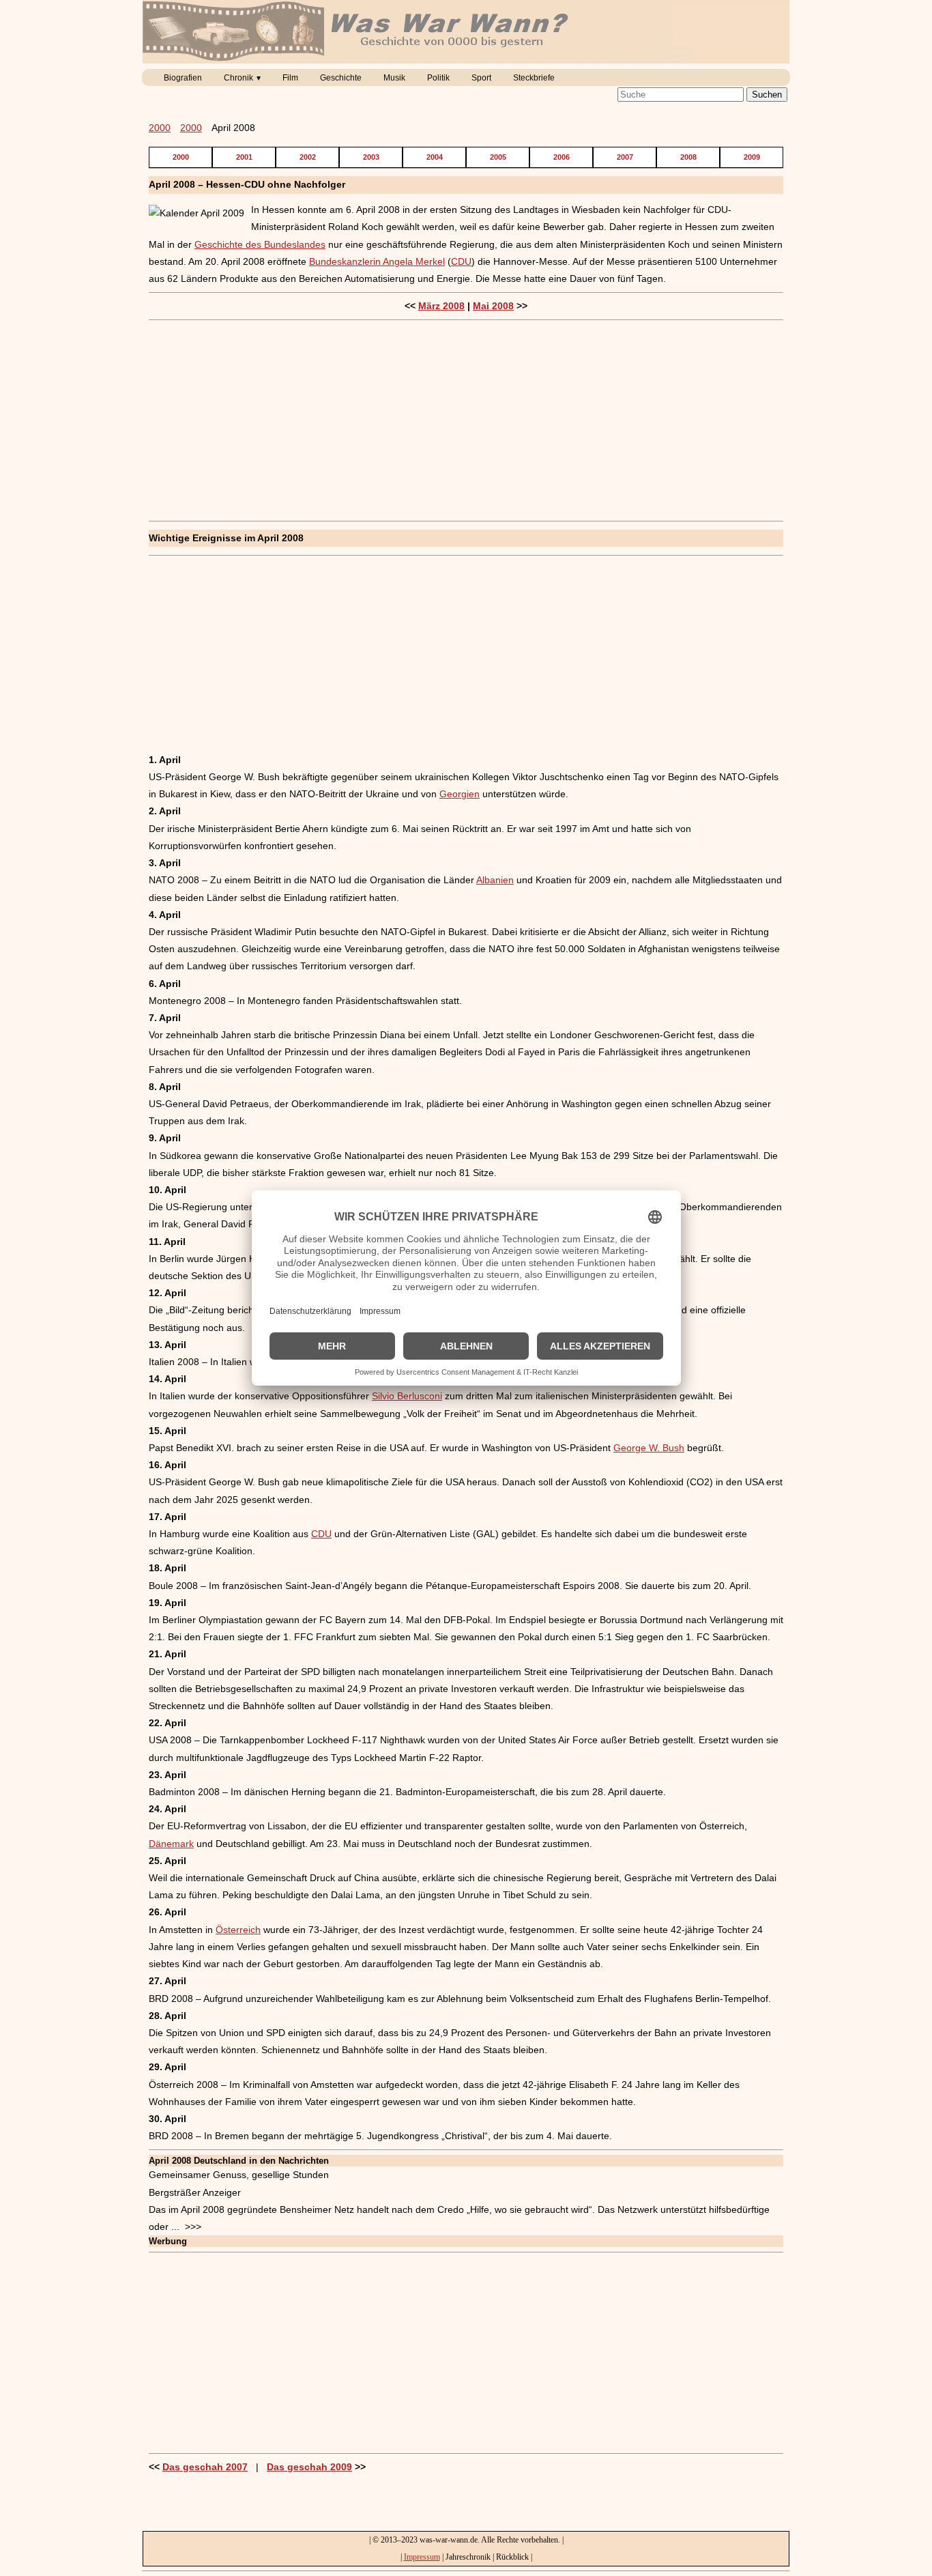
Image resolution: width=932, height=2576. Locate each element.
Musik (394, 78)
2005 (498, 157)
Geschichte (341, 78)
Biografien (183, 78)
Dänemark (171, 1844)
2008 (688, 157)
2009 (752, 157)
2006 (562, 157)
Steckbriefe (534, 78)
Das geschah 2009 (309, 2467)
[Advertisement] (466, 420)
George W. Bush (649, 1448)
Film (290, 78)
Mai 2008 (493, 306)
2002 (308, 157)
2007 (625, 157)
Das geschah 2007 (205, 2467)
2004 (435, 157)
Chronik (238, 78)
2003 (371, 157)
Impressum (422, 2557)
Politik (438, 78)
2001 (244, 157)
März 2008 (441, 306)
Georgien (460, 794)
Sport (481, 78)
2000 (160, 128)
